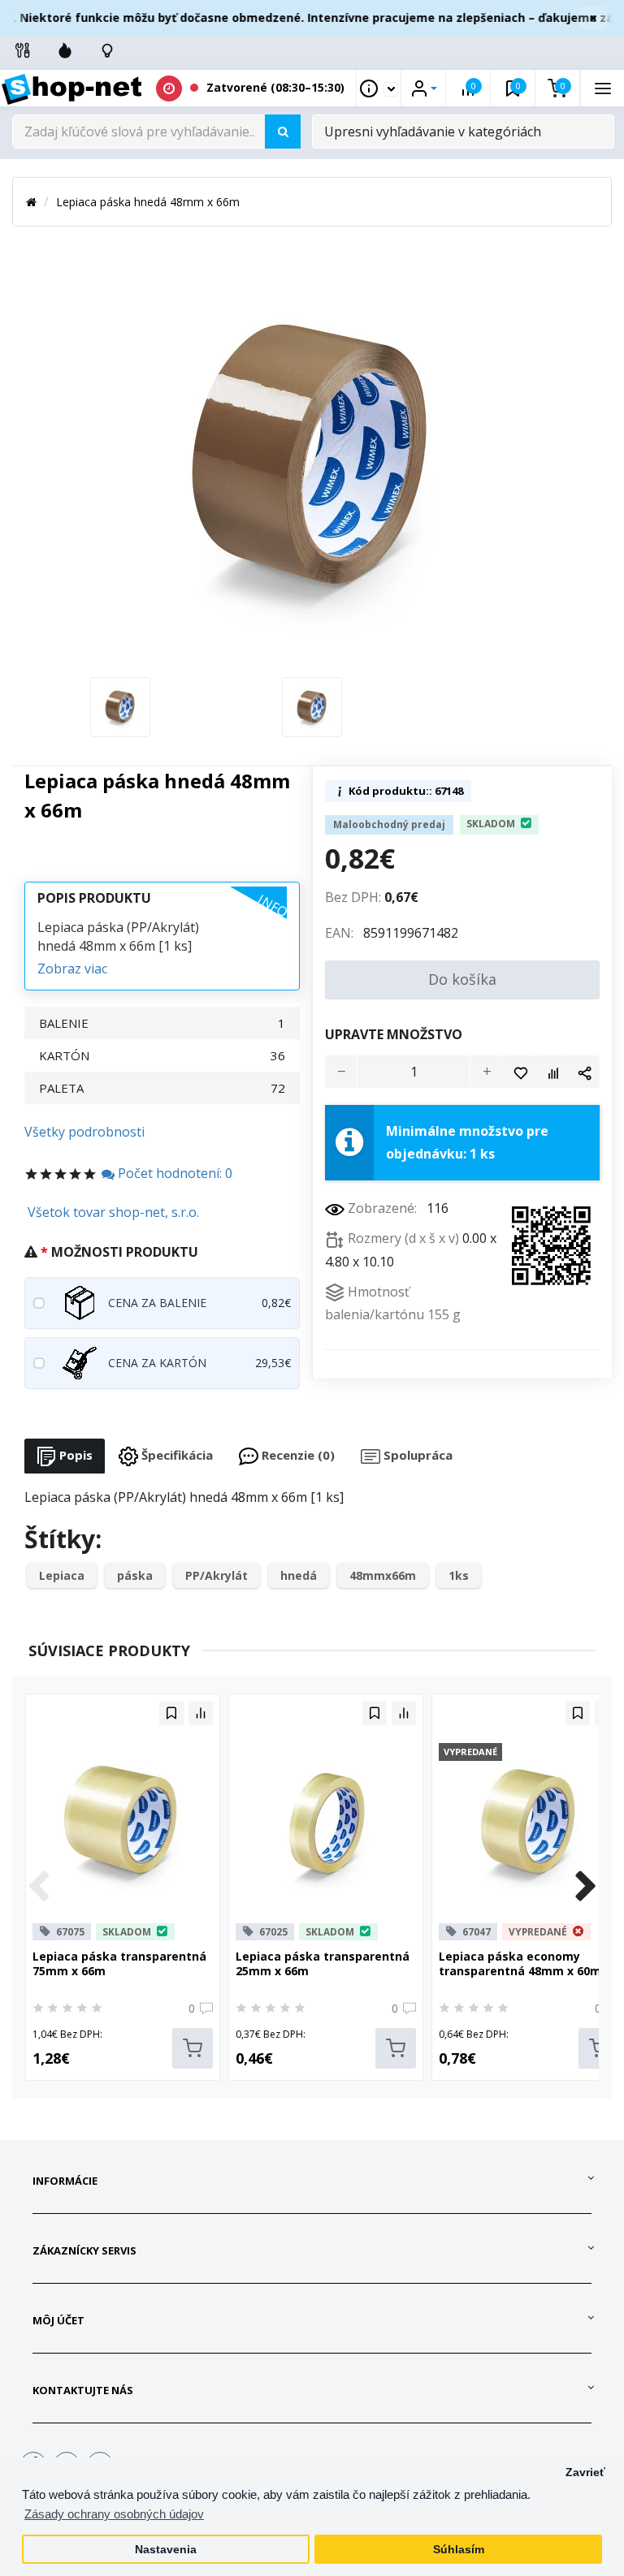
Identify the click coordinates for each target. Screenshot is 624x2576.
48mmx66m (383, 1575)
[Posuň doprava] (586, 1888)
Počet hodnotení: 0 (173, 1173)
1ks (459, 1575)
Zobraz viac (72, 969)
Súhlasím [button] (459, 2550)
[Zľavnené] (65, 50)
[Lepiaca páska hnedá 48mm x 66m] (120, 705)
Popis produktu (94, 898)
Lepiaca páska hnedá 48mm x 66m (148, 202)
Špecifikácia (175, 1455)
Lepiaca (62, 1575)
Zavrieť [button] (585, 2472)
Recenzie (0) (297, 1455)
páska (135, 1575)
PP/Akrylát (217, 1575)
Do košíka (462, 979)
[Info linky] (23, 50)
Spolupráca (416, 1455)
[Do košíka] (193, 2048)
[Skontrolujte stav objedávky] (107, 50)
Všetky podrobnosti (84, 1132)
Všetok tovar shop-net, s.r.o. (113, 1212)
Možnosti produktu (125, 1252)
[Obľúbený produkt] (519, 1072)
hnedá (299, 1575)
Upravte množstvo (394, 1034)
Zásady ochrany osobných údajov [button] (114, 2514)
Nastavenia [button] (166, 2550)
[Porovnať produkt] (552, 1072)
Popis (74, 1455)
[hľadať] (283, 132)
